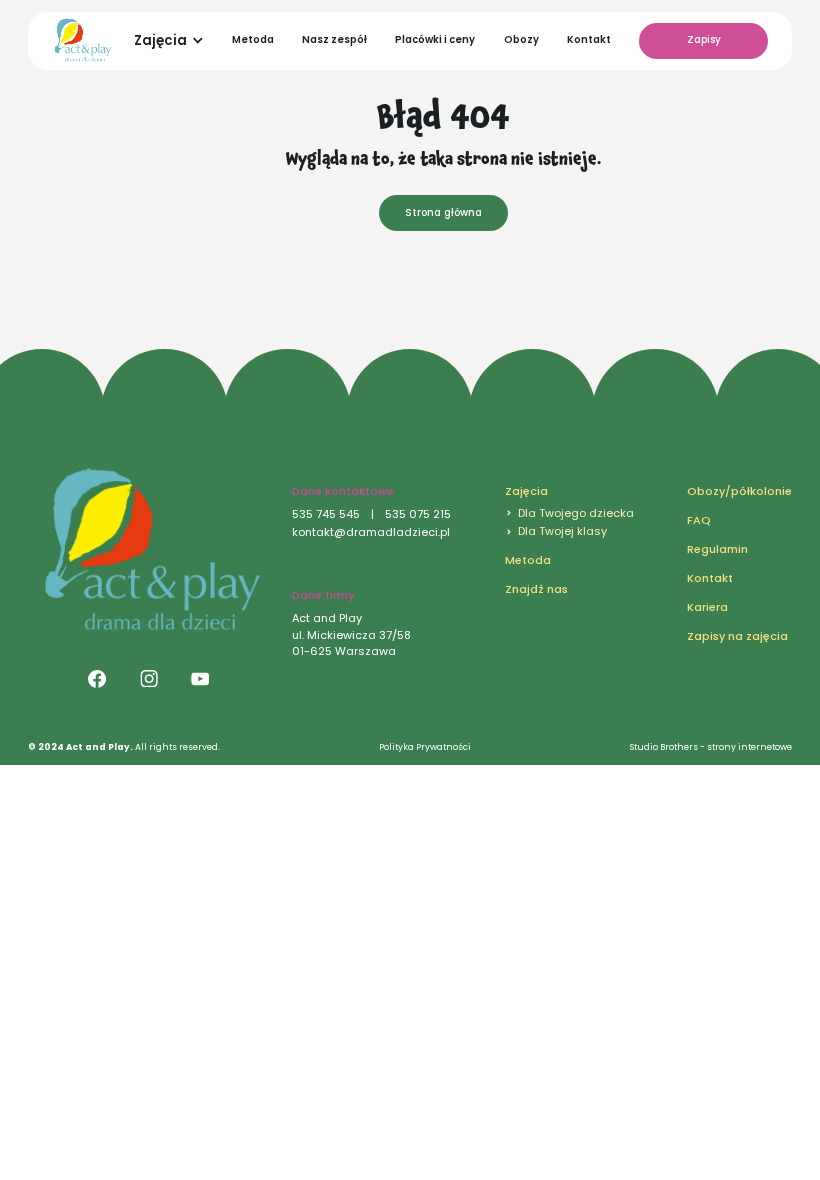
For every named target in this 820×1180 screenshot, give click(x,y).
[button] (169, 41)
